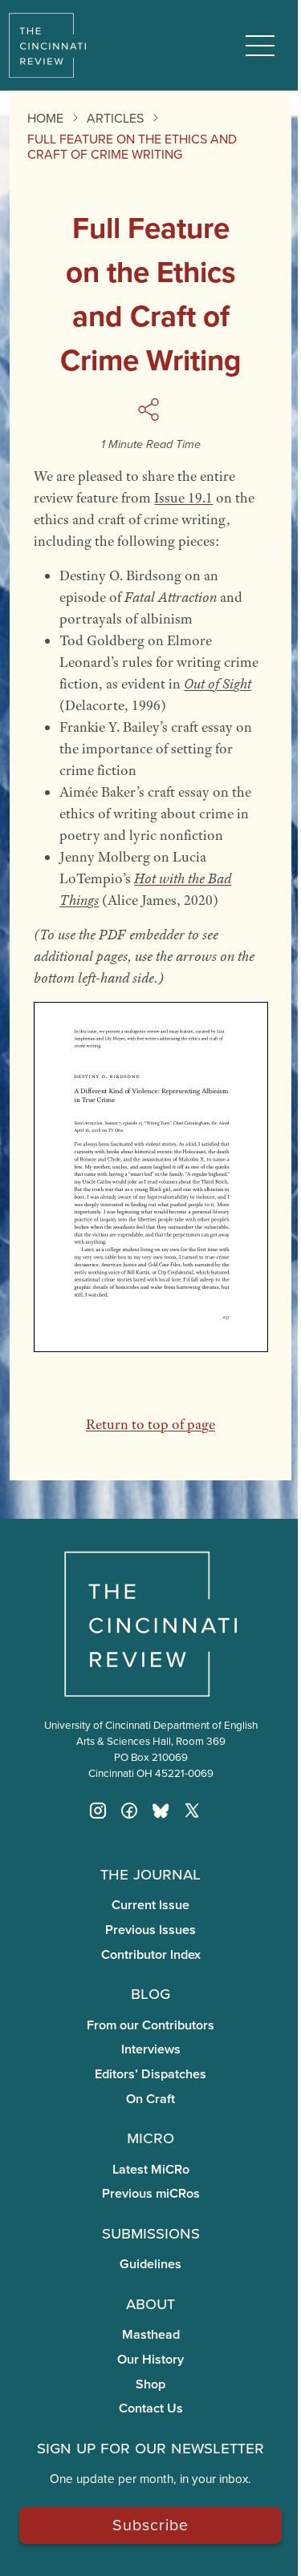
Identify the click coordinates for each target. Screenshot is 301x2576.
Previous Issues (150, 1930)
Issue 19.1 (183, 498)
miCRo (150, 2137)
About (150, 2303)
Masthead (151, 2334)
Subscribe (150, 2524)
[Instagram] (98, 1811)
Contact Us (151, 2408)
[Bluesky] (161, 1811)
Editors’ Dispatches (150, 2074)
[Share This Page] (150, 410)
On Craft (150, 2099)
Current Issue (150, 1905)
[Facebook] (129, 1811)
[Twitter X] (192, 1811)
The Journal (150, 1873)
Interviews (151, 2049)
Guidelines (150, 2264)
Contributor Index (151, 1954)
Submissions (151, 2232)
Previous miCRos (151, 2193)
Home (45, 118)
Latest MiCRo (151, 2169)
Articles (115, 118)
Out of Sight (218, 684)
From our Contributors (150, 2025)
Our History (150, 2359)
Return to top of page (150, 1424)
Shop (150, 2384)
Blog (150, 1993)
